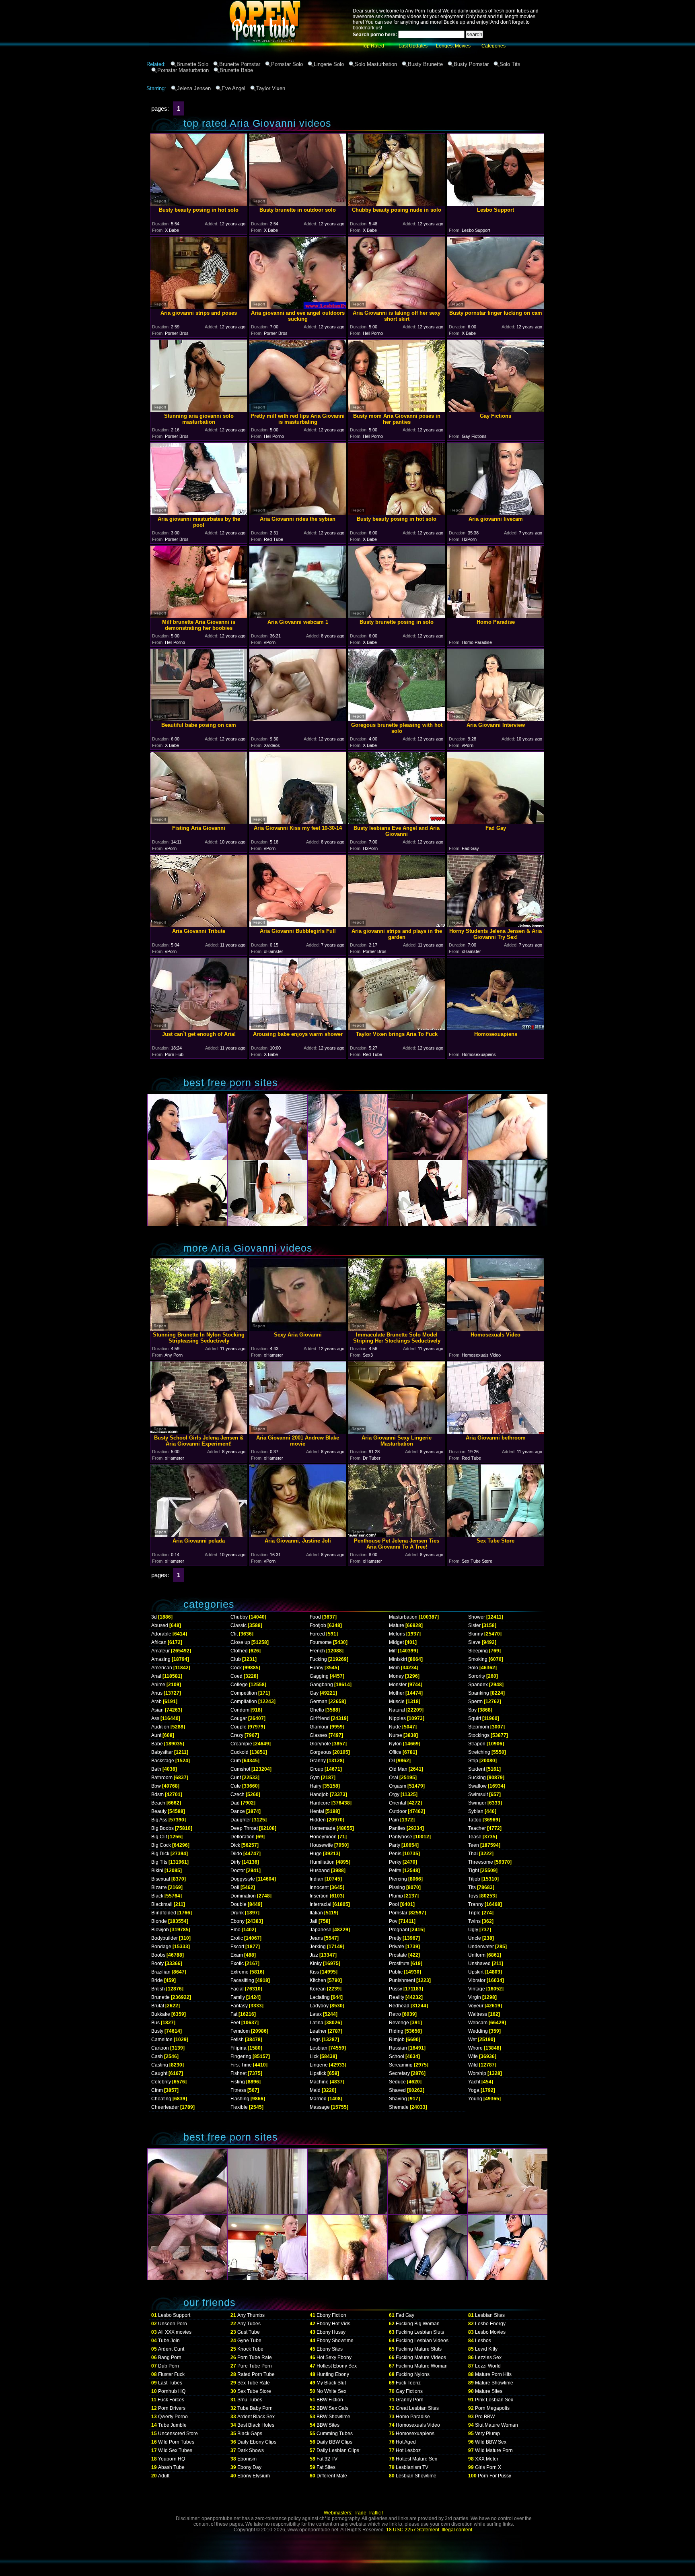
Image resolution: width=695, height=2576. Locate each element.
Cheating (161, 2099)
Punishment (402, 1980)
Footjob (318, 1625)
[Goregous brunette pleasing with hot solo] (397, 719)
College (239, 1685)
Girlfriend (320, 1718)
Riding (396, 2031)
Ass (155, 1718)
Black (157, 1896)
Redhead (399, 2006)
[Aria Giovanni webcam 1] (298, 616)
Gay (314, 1693)
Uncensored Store (178, 2434)
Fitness (238, 2090)
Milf (393, 1651)
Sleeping (478, 1651)
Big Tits (159, 1862)
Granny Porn (410, 2400)
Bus (155, 2023)
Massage (320, 2107)
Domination (243, 1896)
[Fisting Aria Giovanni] (199, 822)
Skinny (476, 1634)
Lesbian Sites (490, 2315)
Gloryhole (320, 1744)
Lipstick (318, 2073)
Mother (397, 1693)
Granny (318, 1761)
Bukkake (161, 2014)
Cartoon (160, 2048)
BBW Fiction (330, 2400)
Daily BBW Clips (334, 2442)
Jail (314, 1921)
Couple (239, 1727)
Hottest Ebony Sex (337, 2366)
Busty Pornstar (471, 64)
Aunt (156, 1735)
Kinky (316, 1963)
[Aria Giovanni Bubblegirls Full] (298, 925)
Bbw (156, 1786)
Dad (235, 1803)
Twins (474, 1921)
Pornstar (398, 1913)
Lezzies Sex (488, 2357)
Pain (394, 1820)
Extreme (240, 1972)
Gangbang (321, 1685)
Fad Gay (405, 2315)
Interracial (321, 1904)
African (159, 1642)
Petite (395, 1871)
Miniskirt (398, 1659)
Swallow (477, 1786)
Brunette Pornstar (240, 64)
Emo (235, 1930)
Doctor (238, 1871)
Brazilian (161, 1972)
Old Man (398, 1769)
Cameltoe (162, 2040)
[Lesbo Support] (496, 204)
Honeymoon (323, 1837)
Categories (493, 46)
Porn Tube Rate (255, 2357)
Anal (156, 1676)
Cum (236, 1761)
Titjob (474, 1879)
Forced (317, 1634)
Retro (395, 2014)
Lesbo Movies (490, 2332)
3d (154, 1617)
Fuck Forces (171, 2400)
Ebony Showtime (335, 2341)
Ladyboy (319, 2006)
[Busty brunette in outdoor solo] (298, 204)
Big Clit (159, 1837)
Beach (158, 1803)
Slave (474, 1642)
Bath (156, 1769)
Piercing (398, 1879)
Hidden (318, 1820)
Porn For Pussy (495, 2476)
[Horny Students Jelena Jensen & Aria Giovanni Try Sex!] (496, 925)
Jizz (314, 1955)
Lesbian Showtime (416, 2476)
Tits (472, 1887)
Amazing (161, 1659)
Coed (236, 1676)
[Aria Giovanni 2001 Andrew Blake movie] (298, 1432)
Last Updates (413, 46)
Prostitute (399, 1963)
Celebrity (161, 2082)
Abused (160, 1625)
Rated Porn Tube (256, 2374)
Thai (473, 1854)
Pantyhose (401, 1837)
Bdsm (157, 1794)
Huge (316, 1854)
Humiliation (322, 1862)
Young (475, 2099)
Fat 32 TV (327, 2459)
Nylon (395, 1744)
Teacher (477, 1828)
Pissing (397, 1887)
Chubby (239, 1617)
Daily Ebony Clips (257, 2442)
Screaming (401, 2065)
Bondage (161, 1947)
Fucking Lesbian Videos (422, 2341)
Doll (235, 1887)
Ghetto (317, 1710)
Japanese (321, 1930)
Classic (239, 1625)
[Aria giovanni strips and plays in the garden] (397, 925)
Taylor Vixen (271, 88)
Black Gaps (250, 2434)
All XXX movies (175, 2332)
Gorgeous (321, 1752)
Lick (314, 2056)
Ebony (237, 1921)
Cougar (239, 1718)
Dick (235, 1845)
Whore (475, 2048)
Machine (319, 2082)
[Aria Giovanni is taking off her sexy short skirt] (397, 307)
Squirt (475, 1718)
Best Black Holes (256, 2425)
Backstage (163, 1761)
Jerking (318, 1947)
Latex (316, 2014)
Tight (474, 1871)
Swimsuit (478, 1794)
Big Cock (161, 1845)
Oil (392, 1761)
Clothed (239, 1651)
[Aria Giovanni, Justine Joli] (298, 1535)
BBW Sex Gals (332, 2408)
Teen (474, 1845)
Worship (477, 2073)
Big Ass (159, 1820)
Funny (317, 1668)
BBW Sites (328, 2425)
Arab (156, 1702)
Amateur (160, 1651)
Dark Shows (251, 2450)
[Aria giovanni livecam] (496, 513)
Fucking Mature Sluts (419, 2349)
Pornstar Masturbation (183, 70)
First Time (241, 2065)
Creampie (241, 1744)
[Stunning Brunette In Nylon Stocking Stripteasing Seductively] (199, 1329)
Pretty (395, 1938)
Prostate (398, 1955)
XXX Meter (487, 2459)
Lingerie (319, 2065)
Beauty (159, 1811)
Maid (315, 2090)
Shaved (397, 2090)
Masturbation (403, 1617)
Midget (396, 1642)
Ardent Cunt (171, 2349)
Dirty (235, 1862)
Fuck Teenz (408, 2383)
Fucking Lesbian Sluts (420, 2332)
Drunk (237, 1913)
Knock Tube (250, 2349)
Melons (397, 1634)
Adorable (161, 1634)
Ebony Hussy (331, 2332)
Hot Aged (406, 2442)
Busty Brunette (425, 64)
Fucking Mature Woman (422, 2366)
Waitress (478, 2014)
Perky (395, 1862)
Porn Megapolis (492, 2408)
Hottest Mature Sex (416, 2459)
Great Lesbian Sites (417, 2408)
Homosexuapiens (415, 2434)
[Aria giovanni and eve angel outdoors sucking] (298, 307)
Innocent (319, 1887)
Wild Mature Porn (494, 2450)
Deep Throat (244, 1828)
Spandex (478, 1685)
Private (397, 1947)
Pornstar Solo (287, 64)
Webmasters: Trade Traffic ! (354, 2513)
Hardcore (320, 1803)
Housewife (321, 1845)
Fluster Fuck (171, 2374)
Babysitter (162, 1752)
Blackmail (162, 1904)
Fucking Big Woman (418, 2324)
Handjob (319, 1794)
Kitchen (318, 1980)
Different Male (332, 2476)
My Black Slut (331, 2383)
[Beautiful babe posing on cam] (199, 719)
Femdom (240, 2031)
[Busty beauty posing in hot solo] (199, 204)
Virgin (475, 1997)
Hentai (317, 1811)
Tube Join (169, 2341)
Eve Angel (233, 88)
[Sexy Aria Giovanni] (298, 1329)
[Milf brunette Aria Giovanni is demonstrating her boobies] (199, 616)
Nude (395, 1727)
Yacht (474, 2082)
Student (477, 1769)
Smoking (478, 1659)
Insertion (319, 1896)
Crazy (237, 1735)
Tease (475, 1837)
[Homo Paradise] (496, 616)
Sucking (477, 1778)
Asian (157, 1710)
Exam (237, 1955)
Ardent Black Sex (256, 2417)
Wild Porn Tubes (176, 2442)
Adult (164, 2476)
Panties (397, 1828)
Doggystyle (243, 1879)
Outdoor (398, 1811)
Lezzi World (488, 2366)
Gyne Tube (249, 2341)
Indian (317, 1879)
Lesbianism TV (412, 2467)
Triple (474, 1913)
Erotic (237, 1938)
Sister (474, 1625)
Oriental (398, 1803)
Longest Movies (453, 46)
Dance (238, 1811)
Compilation (244, 1702)
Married (318, 2099)
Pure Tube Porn (255, 2366)
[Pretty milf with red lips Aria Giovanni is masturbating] (298, 410)
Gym (315, 1778)
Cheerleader (165, 2107)
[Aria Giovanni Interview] (496, 719)
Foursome (321, 1642)
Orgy (394, 1794)
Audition (160, 1727)
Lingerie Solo (329, 64)
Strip (473, 1761)
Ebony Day (249, 2467)
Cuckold (240, 1752)
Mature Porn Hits (493, 2374)
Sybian (476, 1811)
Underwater (481, 1947)
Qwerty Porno (173, 2417)
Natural (397, 1710)
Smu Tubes (250, 2400)
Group (317, 1769)
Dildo (236, 1854)
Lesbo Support (174, 2315)
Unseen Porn (173, 2324)
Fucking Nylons (413, 2374)
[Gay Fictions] (496, 410)
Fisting (238, 2082)
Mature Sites (489, 2391)
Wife (473, 2056)
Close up (240, 1642)
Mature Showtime (494, 2383)
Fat (234, 2014)
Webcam (478, 2023)
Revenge (399, 2023)
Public (396, 1972)
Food (315, 1617)
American (162, 1668)
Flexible (239, 2107)
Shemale (399, 2107)
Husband (320, 1871)
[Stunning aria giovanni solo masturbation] (199, 410)
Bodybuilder (164, 1938)
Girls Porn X (488, 2467)
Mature (397, 1625)
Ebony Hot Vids (333, 2324)
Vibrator (477, 1980)
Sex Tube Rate (254, 2383)
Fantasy (239, 2006)
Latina (317, 2023)
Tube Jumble (172, 2425)
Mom (394, 1668)
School (397, 2056)
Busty (157, 2031)
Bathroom (162, 1778)
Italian (316, 1913)
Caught (159, 2073)
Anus (157, 1693)
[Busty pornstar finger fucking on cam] (496, 307)
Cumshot (240, 1769)
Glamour (319, 1727)
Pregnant (399, 1930)
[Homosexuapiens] (496, 1028)
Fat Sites (326, 2467)
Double (239, 1904)
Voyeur (476, 2006)
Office (395, 1752)
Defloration (243, 1837)
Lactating (320, 1997)
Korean (318, 1989)
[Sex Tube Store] (496, 1535)
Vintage (477, 1989)
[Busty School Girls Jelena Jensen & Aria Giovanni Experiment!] (199, 1432)
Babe (157, 1744)
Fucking (318, 1659)
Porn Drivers (172, 2408)
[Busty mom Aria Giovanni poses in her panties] (397, 410)
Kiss (314, 1972)
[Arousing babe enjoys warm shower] (298, 1028)
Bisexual (161, 1879)
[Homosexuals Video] (496, 1329)
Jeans (316, 1938)
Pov (393, 1921)
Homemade (323, 1828)
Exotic (237, 1963)
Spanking (479, 1693)
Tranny (476, 1904)
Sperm (475, 1702)
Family (238, 1997)
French (317, 1651)
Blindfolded (164, 1913)
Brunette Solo (192, 64)
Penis (395, 1854)
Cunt (236, 1778)
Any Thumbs (251, 2315)
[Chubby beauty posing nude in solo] (397, 204)
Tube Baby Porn (255, 2408)
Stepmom (479, 1727)
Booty (157, 1963)
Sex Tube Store (254, 2391)
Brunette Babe (236, 70)
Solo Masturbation (376, 64)
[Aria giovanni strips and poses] (199, 307)
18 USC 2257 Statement (413, 2530)
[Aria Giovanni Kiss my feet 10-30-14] (298, 822)
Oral (394, 1778)
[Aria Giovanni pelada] (199, 1535)
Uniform (477, 1955)
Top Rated (373, 46)
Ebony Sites (330, 2349)
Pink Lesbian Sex (494, 2400)
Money (396, 1676)
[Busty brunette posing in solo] (397, 616)
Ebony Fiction (331, 2315)
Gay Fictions (409, 2391)
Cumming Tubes (335, 2434)
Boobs (158, 1955)
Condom (240, 1710)
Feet (235, 2023)
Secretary (399, 2073)
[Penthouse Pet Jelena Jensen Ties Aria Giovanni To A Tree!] (397, 1535)
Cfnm (157, 2090)
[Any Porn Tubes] (227, 58)
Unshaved (479, 1963)
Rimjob (397, 2040)
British (158, 1989)
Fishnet (239, 2073)
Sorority (477, 1676)
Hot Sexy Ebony (334, 2357)
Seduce (397, 2082)
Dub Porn (169, 2366)
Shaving (398, 2099)
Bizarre (159, 1887)
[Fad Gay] (496, 822)
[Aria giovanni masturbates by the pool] (199, 513)
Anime (158, 1685)
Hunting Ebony (333, 2374)
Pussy (396, 1989)
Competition (244, 1693)
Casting (160, 2065)
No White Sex (331, 2391)
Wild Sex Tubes (175, 2450)
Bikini (157, 1871)
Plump (396, 1896)
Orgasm (398, 1786)
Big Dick (160, 1854)
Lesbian (319, 2048)
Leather (318, 2031)
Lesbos (483, 2341)
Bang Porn (170, 2357)
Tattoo (475, 1820)
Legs (315, 2040)
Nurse (396, 1735)
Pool (394, 1904)
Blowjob (160, 1930)
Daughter (241, 1820)
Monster (398, 1685)
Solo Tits (510, 64)
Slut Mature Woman (497, 2425)
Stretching (479, 1752)
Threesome (481, 1862)
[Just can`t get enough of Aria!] (199, 1028)
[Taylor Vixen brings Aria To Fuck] (397, 1028)
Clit (234, 1634)
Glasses (319, 1735)
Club (236, 1659)
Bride (157, 1980)
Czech (237, 1794)
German (319, 1702)
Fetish (237, 2040)
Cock (236, 1668)
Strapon (477, 1744)
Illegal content (457, 2530)
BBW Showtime (333, 2417)
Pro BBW (485, 2417)
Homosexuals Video (418, 2425)
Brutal (158, 2006)
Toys (473, 1896)
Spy (472, 1710)
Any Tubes (249, 2324)
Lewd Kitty (486, 2349)
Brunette (160, 1997)
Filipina (239, 2048)
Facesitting (242, 1980)
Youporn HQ (172, 2459)
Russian (398, 2048)
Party (395, 1845)
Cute (236, 1786)
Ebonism (247, 2459)
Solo (473, 1668)
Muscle (397, 1702)
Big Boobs (162, 1828)
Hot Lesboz (408, 2450)
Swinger (477, 1803)
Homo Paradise (413, 2417)
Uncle (475, 1938)
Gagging (319, 1676)
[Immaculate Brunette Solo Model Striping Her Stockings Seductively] (397, 1329)
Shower (477, 1617)
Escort (237, 1947)
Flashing (240, 2099)
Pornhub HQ (172, 2391)
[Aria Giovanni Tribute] (199, 925)
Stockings (479, 1735)
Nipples (397, 1718)
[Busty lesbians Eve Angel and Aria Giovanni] (397, 822)
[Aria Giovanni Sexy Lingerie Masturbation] (397, 1432)
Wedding (478, 2031)
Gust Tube (249, 2332)
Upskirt (476, 1972)
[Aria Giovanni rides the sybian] (298, 513)
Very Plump (487, 2434)
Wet (472, 2040)
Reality (397, 1997)
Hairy (316, 1786)
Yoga (474, 2090)
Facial (237, 1989)
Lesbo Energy (490, 2324)
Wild (473, 2065)
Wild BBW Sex (491, 2442)
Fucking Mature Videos (421, 2357)
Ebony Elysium (254, 2476)
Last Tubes (170, 2383)
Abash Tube (171, 2467)
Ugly (473, 1930)
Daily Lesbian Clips (338, 2450)
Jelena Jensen (194, 88)
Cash (157, 2056)
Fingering (241, 2056)
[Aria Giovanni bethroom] (496, 1432)
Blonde (159, 1921)
